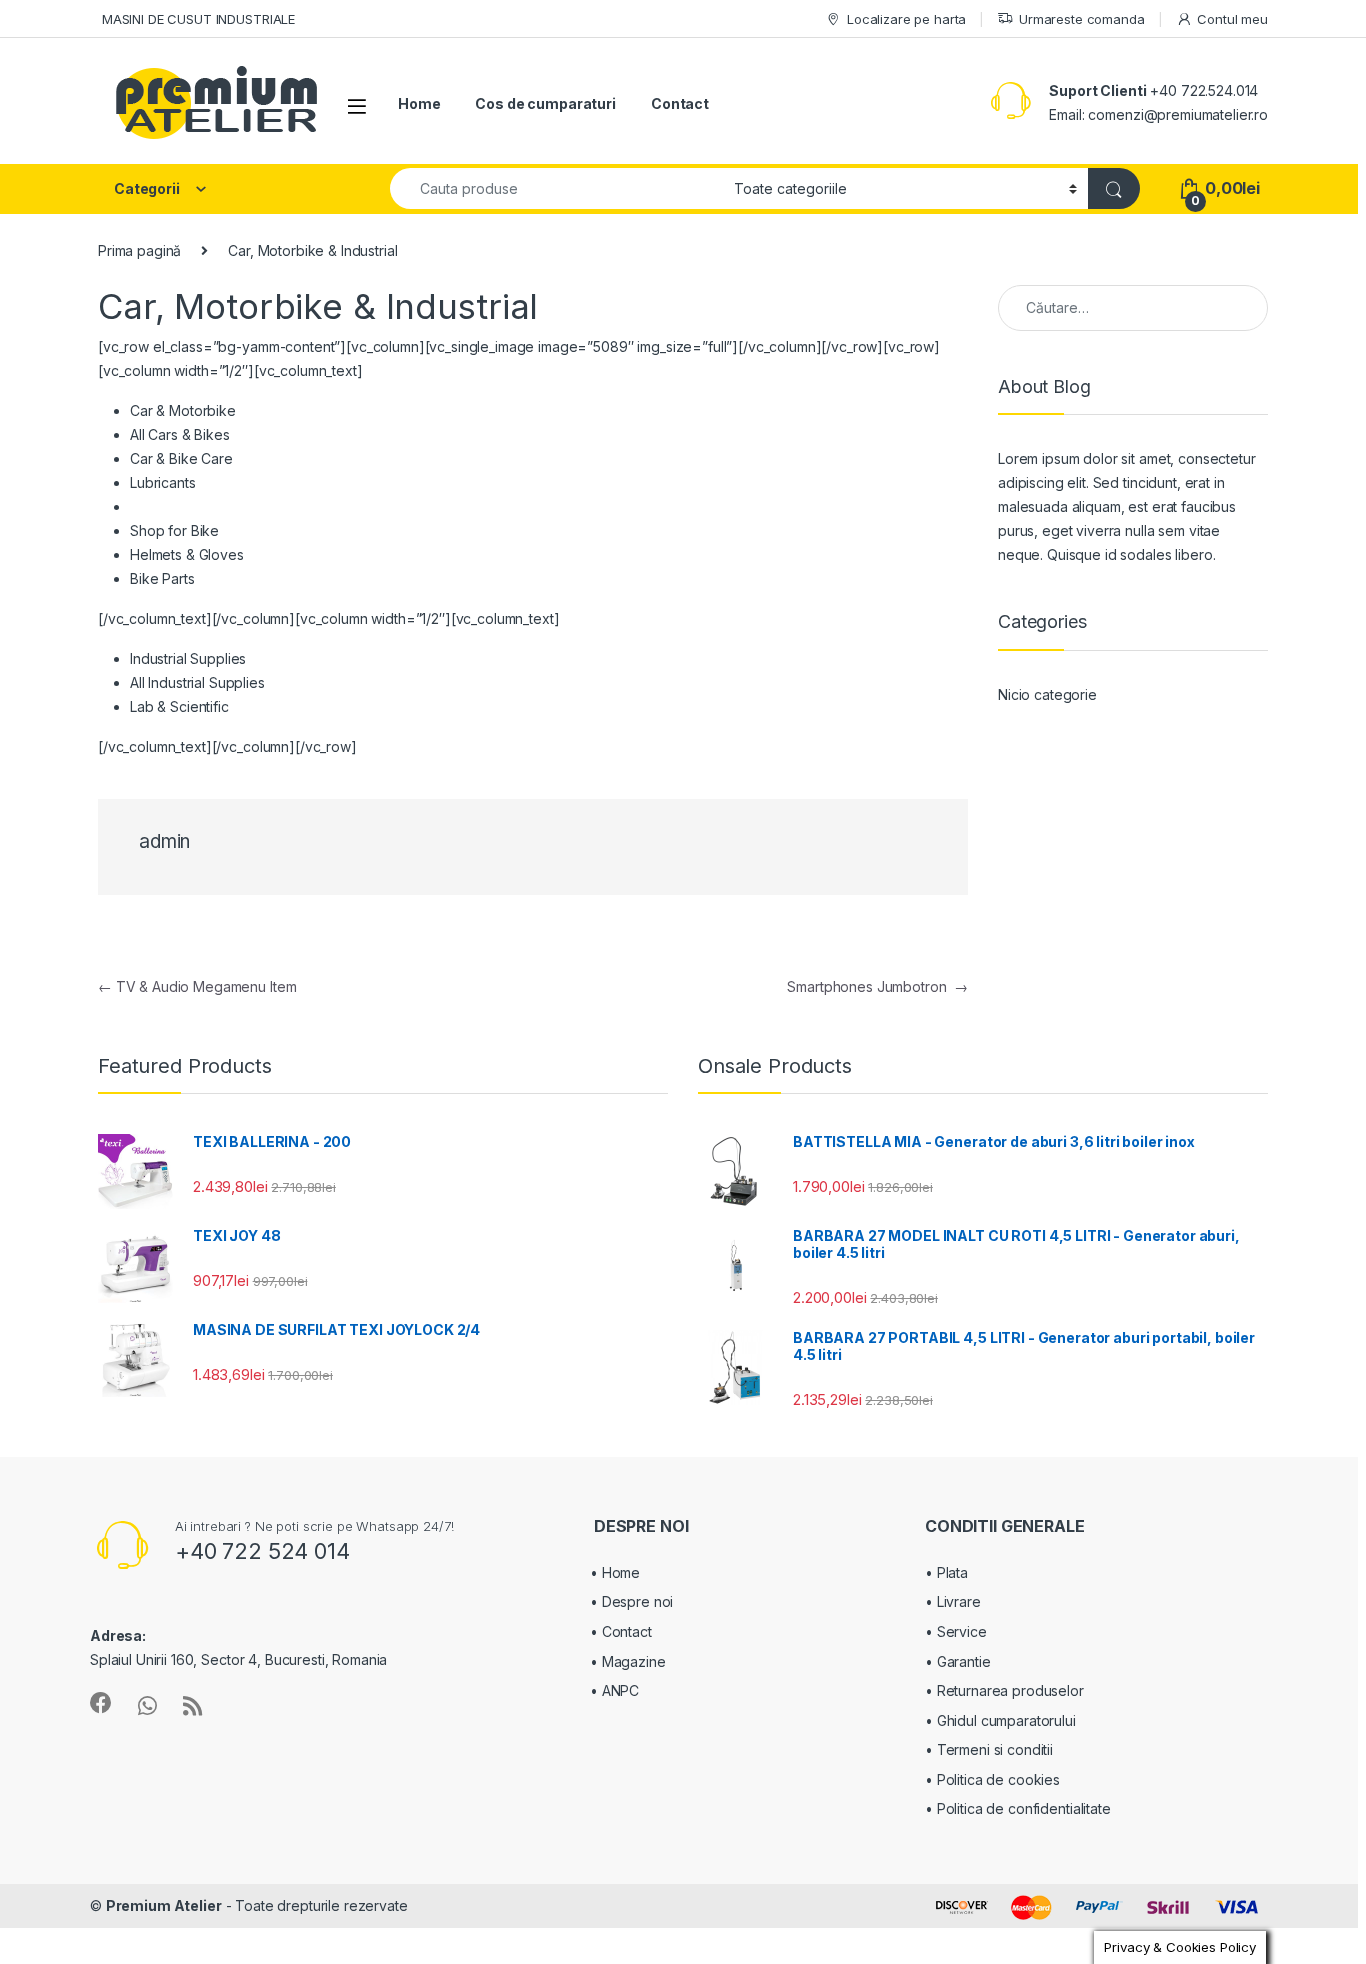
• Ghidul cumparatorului (1000, 1720)
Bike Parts (162, 578)
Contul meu (1232, 19)
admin (164, 841)
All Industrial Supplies (197, 682)
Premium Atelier (164, 1905)
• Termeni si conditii (989, 1749)
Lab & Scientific (179, 706)
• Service (956, 1631)
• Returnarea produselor (1004, 1690)
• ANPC (614, 1690)
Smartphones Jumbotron (877, 986)
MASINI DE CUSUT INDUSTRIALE (196, 19)
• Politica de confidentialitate (1018, 1808)
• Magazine (628, 1661)
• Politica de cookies (992, 1779)
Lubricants (163, 482)
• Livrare (953, 1601)
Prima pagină (139, 250)
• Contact (621, 1631)
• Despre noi (631, 1601)
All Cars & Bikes (180, 434)
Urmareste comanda (1082, 19)
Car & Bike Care (181, 458)
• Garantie (958, 1661)
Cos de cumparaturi (545, 103)
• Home (615, 1572)
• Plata (946, 1572)
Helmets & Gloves (187, 554)
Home (419, 103)
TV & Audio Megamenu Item (197, 986)
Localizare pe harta (906, 19)
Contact (680, 103)
